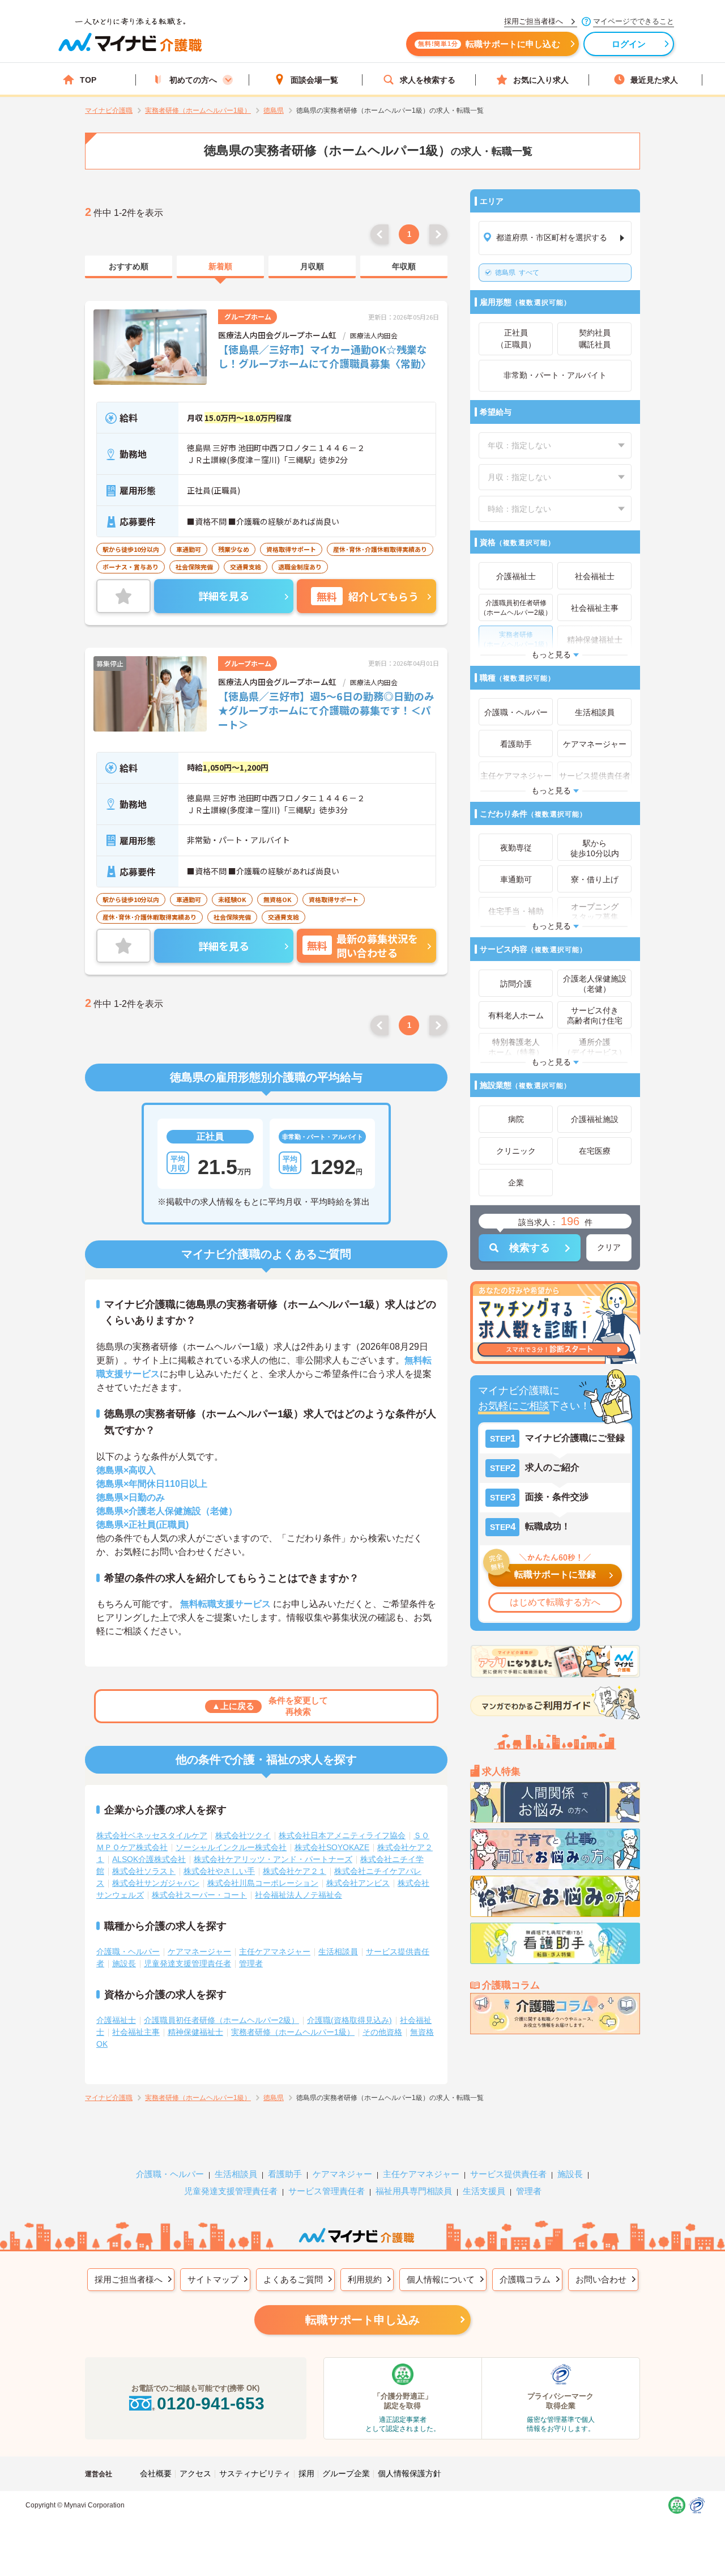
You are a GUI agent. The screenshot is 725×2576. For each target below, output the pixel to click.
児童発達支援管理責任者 (187, 1963)
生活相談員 (338, 1952)
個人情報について (441, 2279)
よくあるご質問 (293, 2279)
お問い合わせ (601, 2279)
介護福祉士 (116, 2020)
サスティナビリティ (255, 2473)
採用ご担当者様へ (129, 2279)
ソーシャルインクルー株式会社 (231, 1847)
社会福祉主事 (136, 2032)
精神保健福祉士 (195, 2032)
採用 (306, 2473)
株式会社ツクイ (243, 1835)
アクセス (195, 2473)
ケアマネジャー (342, 2174)
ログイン (629, 44)
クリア (609, 1247)
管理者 (251, 1963)
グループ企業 (346, 2473)
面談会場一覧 (314, 80)
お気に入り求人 (541, 80)
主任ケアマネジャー (275, 1952)
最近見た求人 (654, 80)
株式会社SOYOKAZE (332, 1847)
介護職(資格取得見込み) (349, 2020)
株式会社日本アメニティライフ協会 (342, 1835)
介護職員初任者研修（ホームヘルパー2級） (221, 2020)
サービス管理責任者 (327, 2191)
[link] (129, 267)
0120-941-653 (211, 2403)
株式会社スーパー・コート (199, 1895)
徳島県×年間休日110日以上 (152, 1484)
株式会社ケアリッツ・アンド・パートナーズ (273, 1859)
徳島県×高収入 (126, 1470)
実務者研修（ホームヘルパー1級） (293, 2032)
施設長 (124, 1963)
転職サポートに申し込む (489, 44)
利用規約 (365, 2279)
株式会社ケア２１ (295, 1871)
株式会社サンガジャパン (156, 1883)
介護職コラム (525, 2279)
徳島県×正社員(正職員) (142, 1525)
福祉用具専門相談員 (414, 2191)
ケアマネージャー (199, 1952)
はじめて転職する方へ (555, 1602)
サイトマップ (213, 2279)
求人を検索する (428, 80)
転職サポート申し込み (362, 2320)
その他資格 (382, 2032)
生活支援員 (484, 2191)
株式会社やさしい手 (219, 1871)
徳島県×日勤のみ (131, 1497)
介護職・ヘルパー (128, 1952)
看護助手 (285, 2174)
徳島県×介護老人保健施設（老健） (167, 1511)
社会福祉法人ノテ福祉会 (298, 1895)
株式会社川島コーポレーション (263, 1883)
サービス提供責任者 (508, 2174)
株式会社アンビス (358, 1883)
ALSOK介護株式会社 (149, 1859)
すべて (517, 273)
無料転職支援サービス (225, 1604)
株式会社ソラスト (144, 1871)
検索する (530, 1248)
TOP (88, 80)
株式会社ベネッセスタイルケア (152, 1835)
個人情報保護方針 (410, 2473)
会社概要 (156, 2473)
